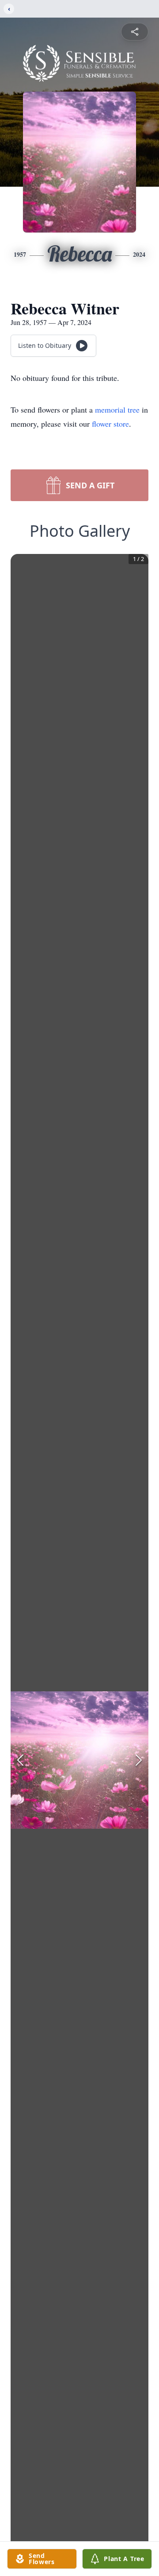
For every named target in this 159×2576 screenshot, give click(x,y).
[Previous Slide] (20, 1760)
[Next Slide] (139, 1760)
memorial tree (117, 410)
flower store (110, 424)
